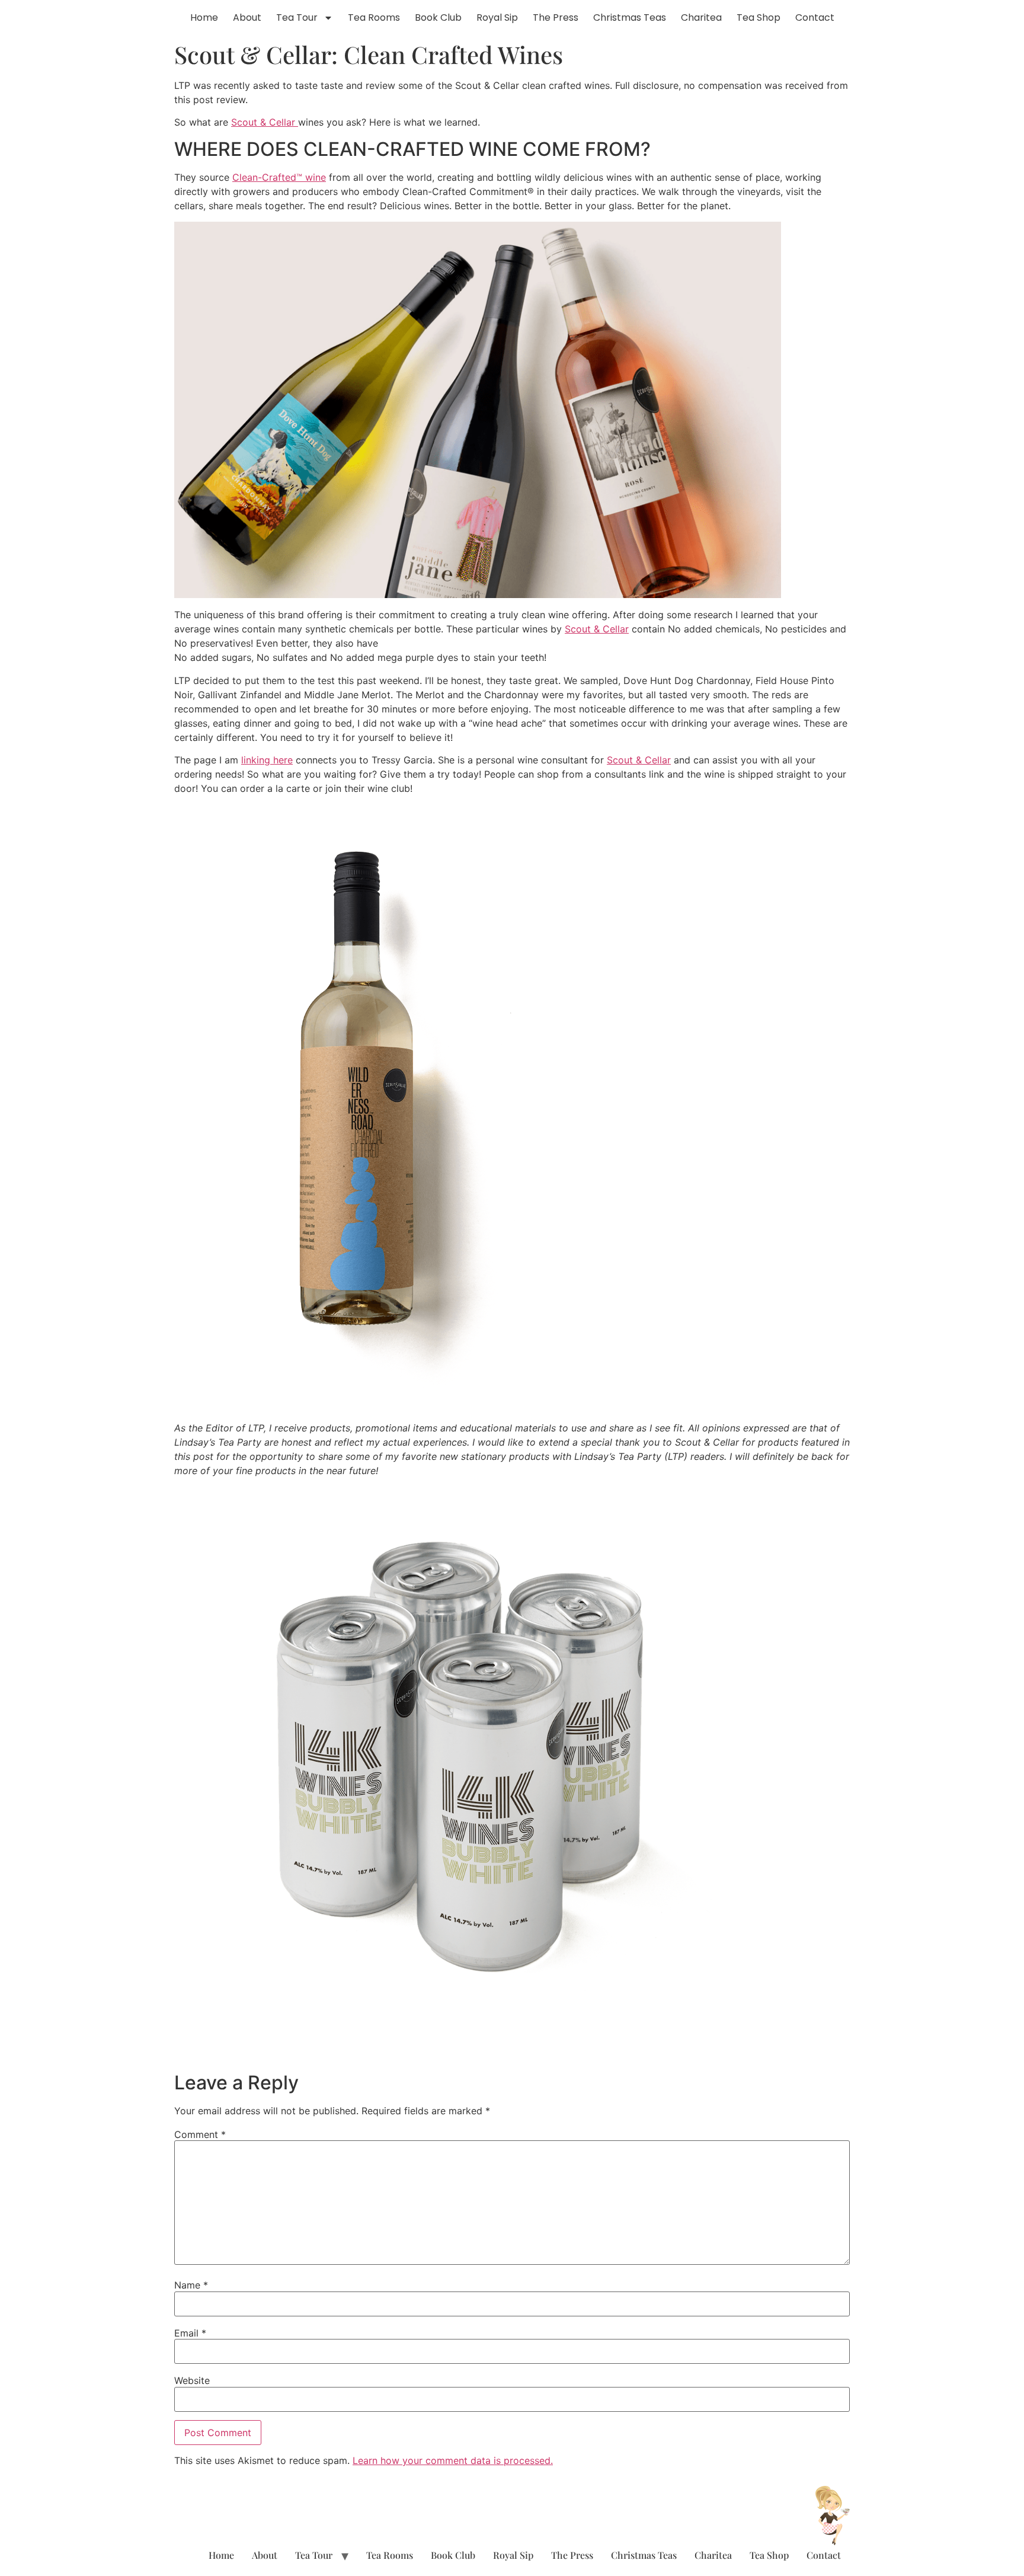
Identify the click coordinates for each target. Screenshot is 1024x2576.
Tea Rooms (374, 17)
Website (192, 2380)
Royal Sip (497, 17)
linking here (267, 760)
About (247, 17)
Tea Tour (297, 17)
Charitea (701, 17)
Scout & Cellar (265, 122)
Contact (815, 17)
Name (191, 2285)
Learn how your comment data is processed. (453, 2460)
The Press (556, 17)
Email (190, 2333)
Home (204, 17)
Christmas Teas (630, 17)
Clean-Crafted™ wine (279, 177)
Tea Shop (759, 17)
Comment (200, 2134)
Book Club (438, 17)
